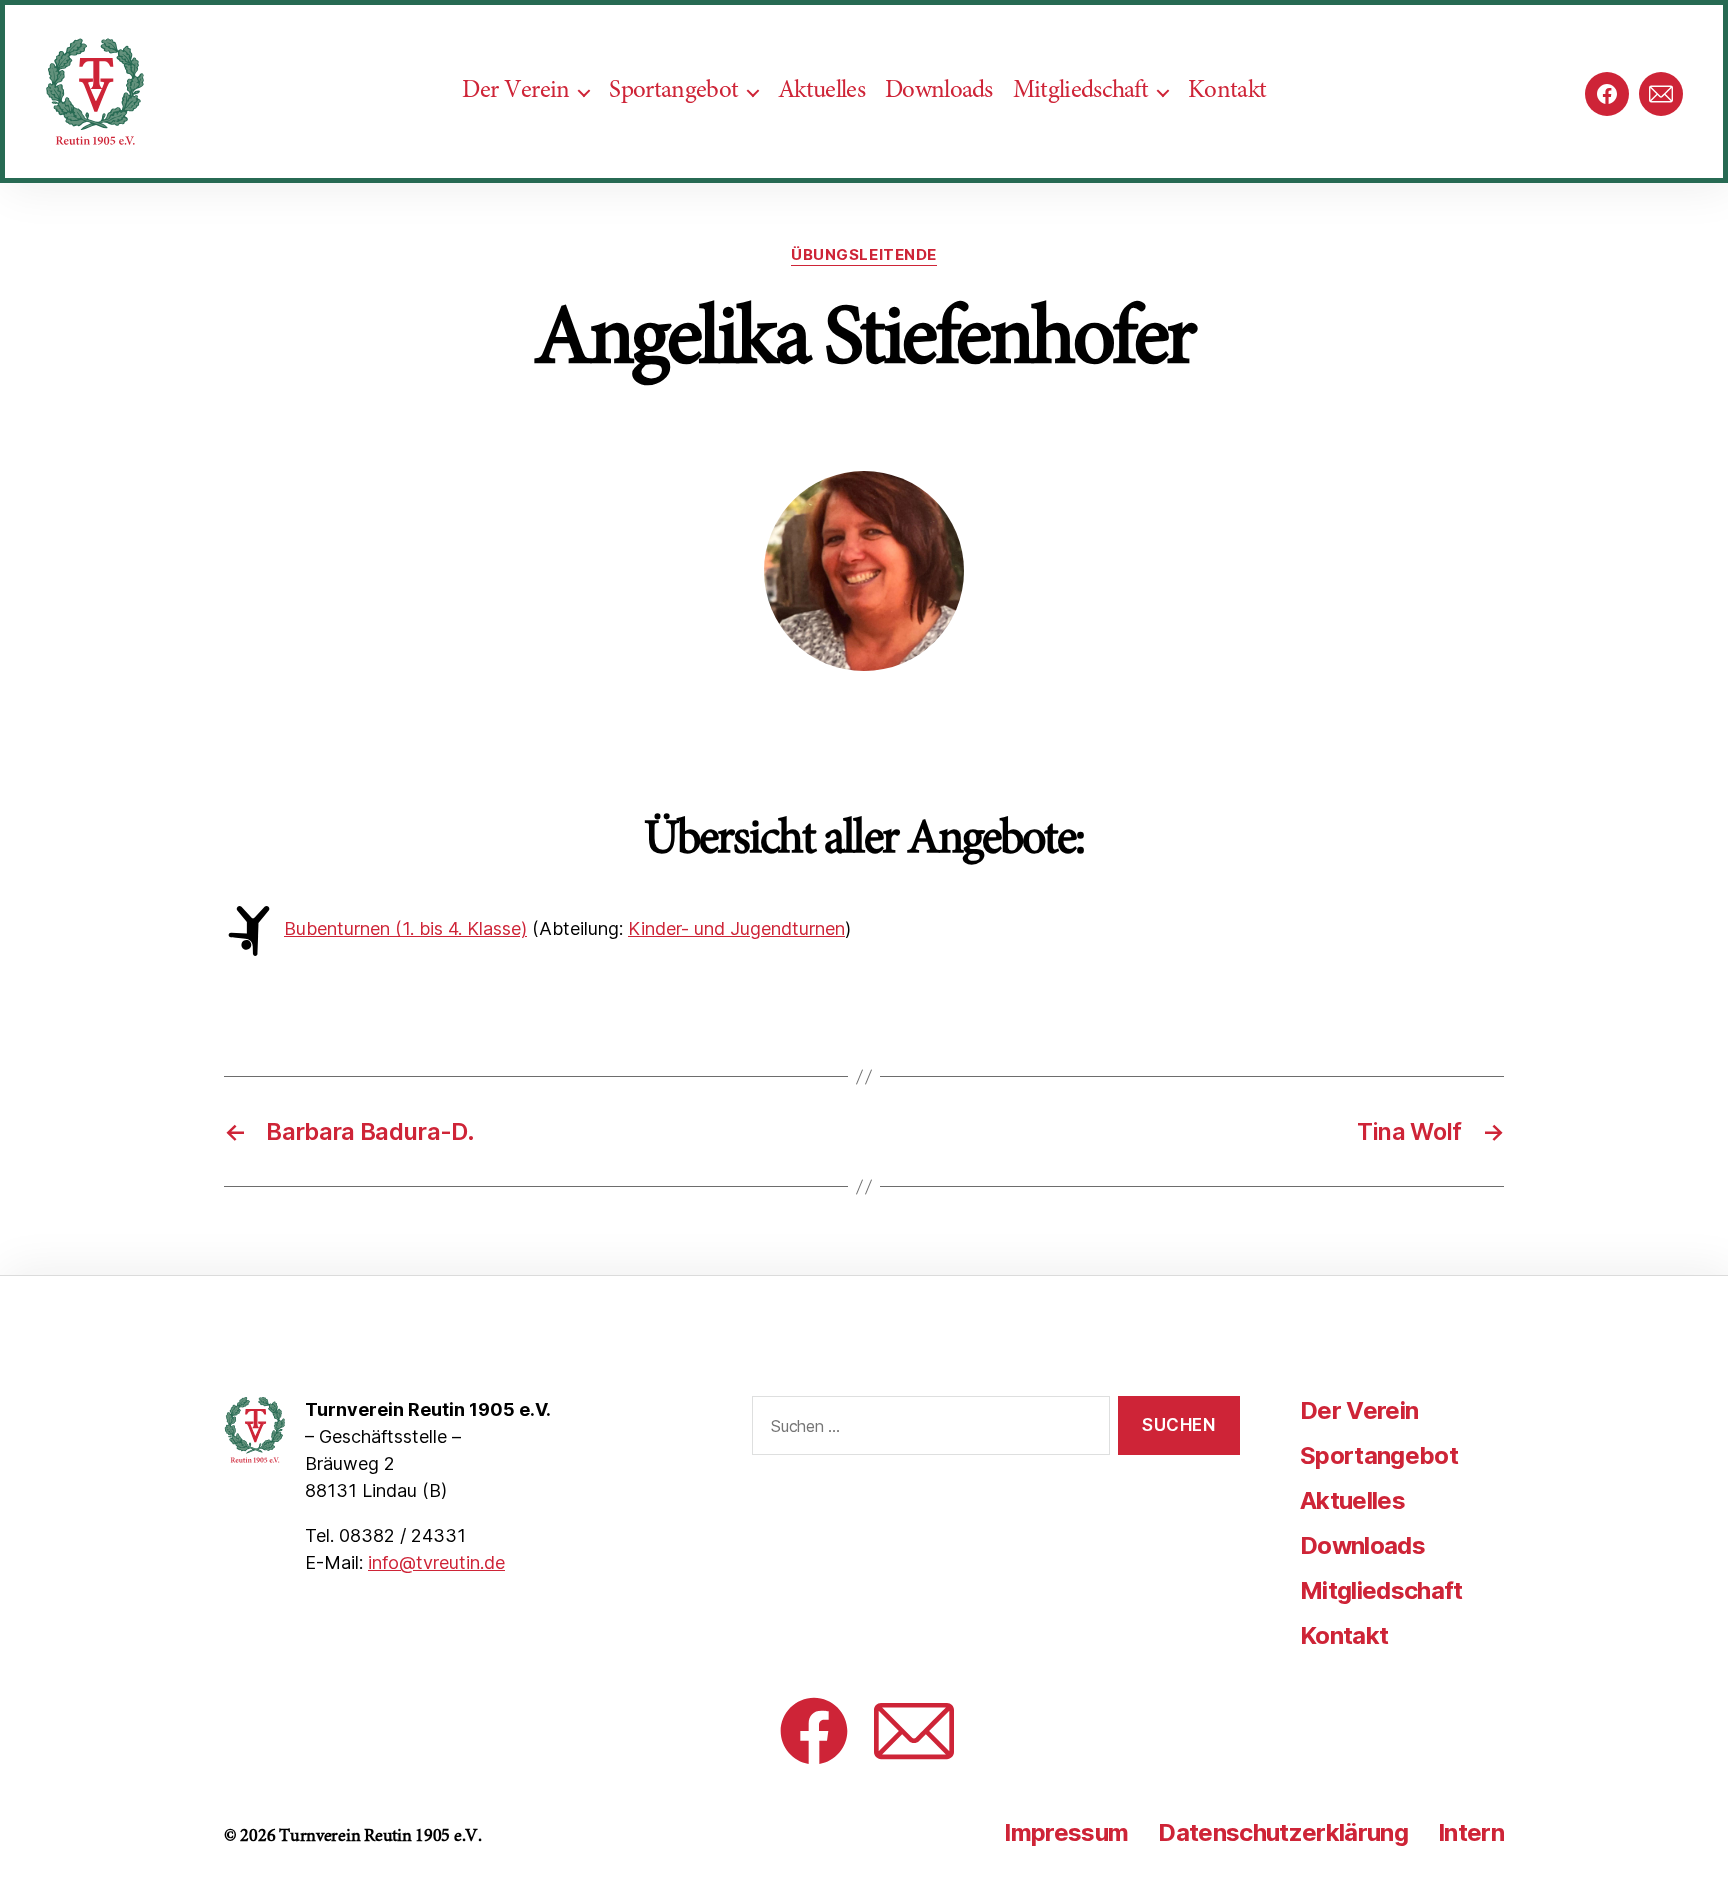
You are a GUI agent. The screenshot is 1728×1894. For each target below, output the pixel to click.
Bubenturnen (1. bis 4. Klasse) (405, 928)
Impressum (1066, 1832)
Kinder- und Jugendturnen (736, 928)
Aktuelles (821, 91)
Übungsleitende (864, 255)
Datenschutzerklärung (1283, 1832)
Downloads (939, 91)
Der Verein (515, 91)
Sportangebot (673, 91)
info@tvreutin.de (436, 1562)
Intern (1471, 1832)
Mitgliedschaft (1080, 91)
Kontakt (1227, 91)
